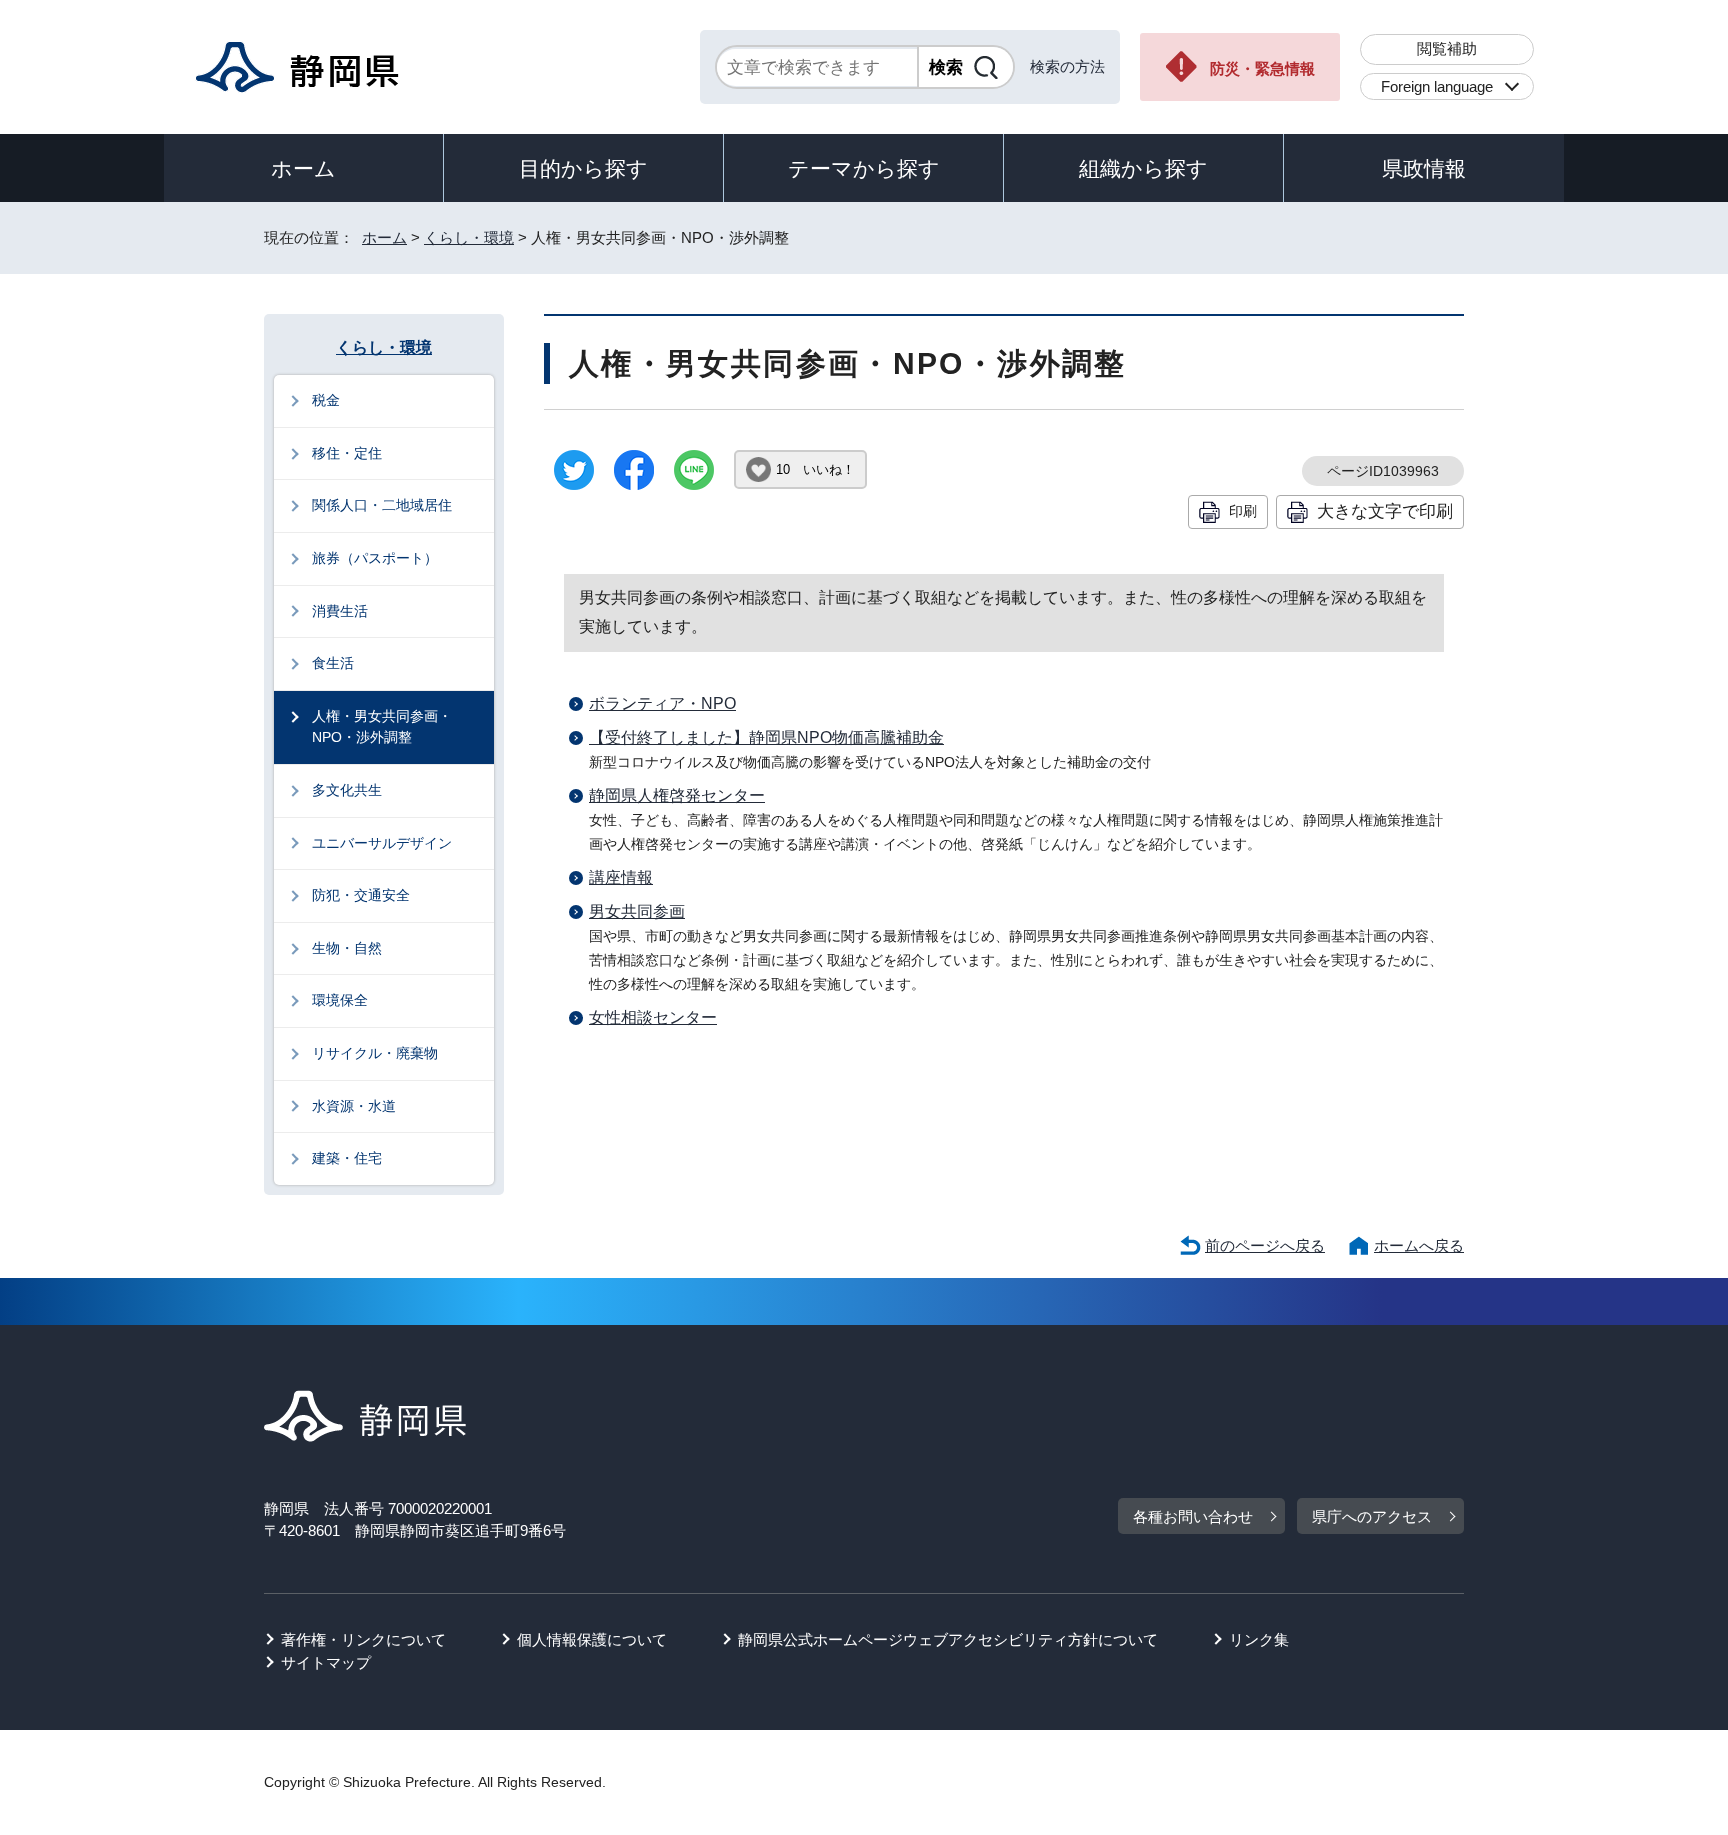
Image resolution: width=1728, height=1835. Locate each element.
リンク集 (1259, 1639)
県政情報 (1424, 168)
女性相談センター (653, 1017)
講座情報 (621, 877)
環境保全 (340, 1000)
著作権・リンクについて (363, 1639)
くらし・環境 (469, 237)
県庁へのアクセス (1372, 1516)
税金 (326, 400)
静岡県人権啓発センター (677, 795)
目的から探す (583, 168)
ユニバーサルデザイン (382, 843)
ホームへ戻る (1419, 1245)
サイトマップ (326, 1662)
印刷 (1243, 511)
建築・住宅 (347, 1158)
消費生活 (340, 611)
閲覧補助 (1447, 48)
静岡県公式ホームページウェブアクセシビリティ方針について (948, 1639)
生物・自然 (347, 948)
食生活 (333, 663)
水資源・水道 (354, 1106)
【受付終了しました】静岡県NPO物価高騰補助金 (766, 737)
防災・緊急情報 (1262, 68)
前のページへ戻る (1265, 1245)
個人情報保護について (592, 1639)
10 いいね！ (815, 469)
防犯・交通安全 (361, 895)
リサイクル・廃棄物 (375, 1053)
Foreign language (1437, 86)
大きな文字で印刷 (1385, 511)
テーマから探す (864, 168)
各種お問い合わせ (1193, 1516)
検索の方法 (1067, 66)
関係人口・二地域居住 (382, 505)
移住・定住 (347, 453)
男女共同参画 (637, 911)
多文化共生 (347, 790)
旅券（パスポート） (375, 558)
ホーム (303, 168)
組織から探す (1143, 168)
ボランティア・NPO (662, 703)
